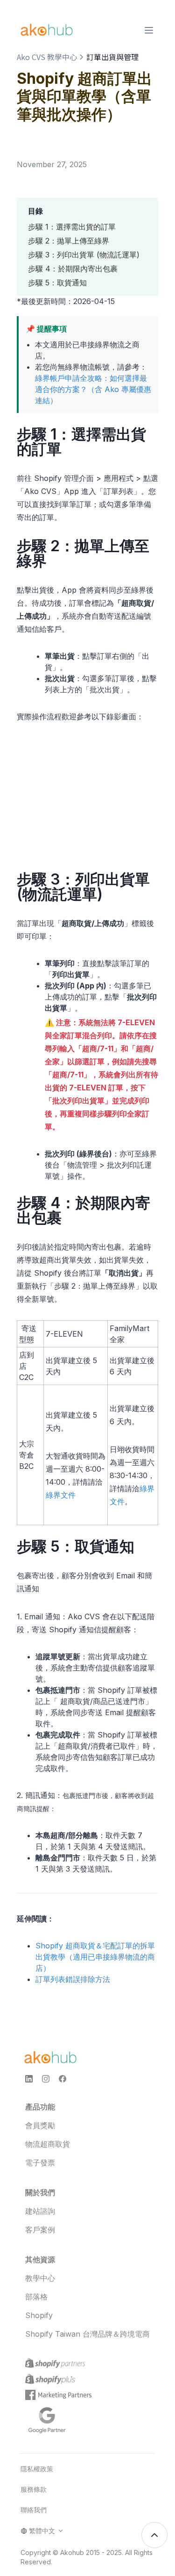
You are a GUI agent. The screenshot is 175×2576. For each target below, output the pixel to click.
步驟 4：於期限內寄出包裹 (73, 269)
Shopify (39, 2315)
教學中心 (40, 2278)
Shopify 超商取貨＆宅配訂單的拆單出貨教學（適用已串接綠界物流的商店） (95, 1957)
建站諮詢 (40, 2211)
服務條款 (34, 2489)
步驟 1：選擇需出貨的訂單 (72, 227)
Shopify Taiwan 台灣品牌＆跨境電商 (87, 2334)
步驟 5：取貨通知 (57, 283)
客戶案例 (40, 2230)
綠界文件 (61, 1495)
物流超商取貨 (48, 2144)
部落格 (36, 2297)
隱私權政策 (37, 2469)
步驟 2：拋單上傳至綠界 (69, 241)
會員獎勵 (40, 2125)
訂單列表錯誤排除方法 (73, 1979)
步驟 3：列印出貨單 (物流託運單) (84, 255)
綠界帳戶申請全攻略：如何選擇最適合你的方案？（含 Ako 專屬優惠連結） (93, 389)
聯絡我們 (34, 2510)
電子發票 (40, 2163)
